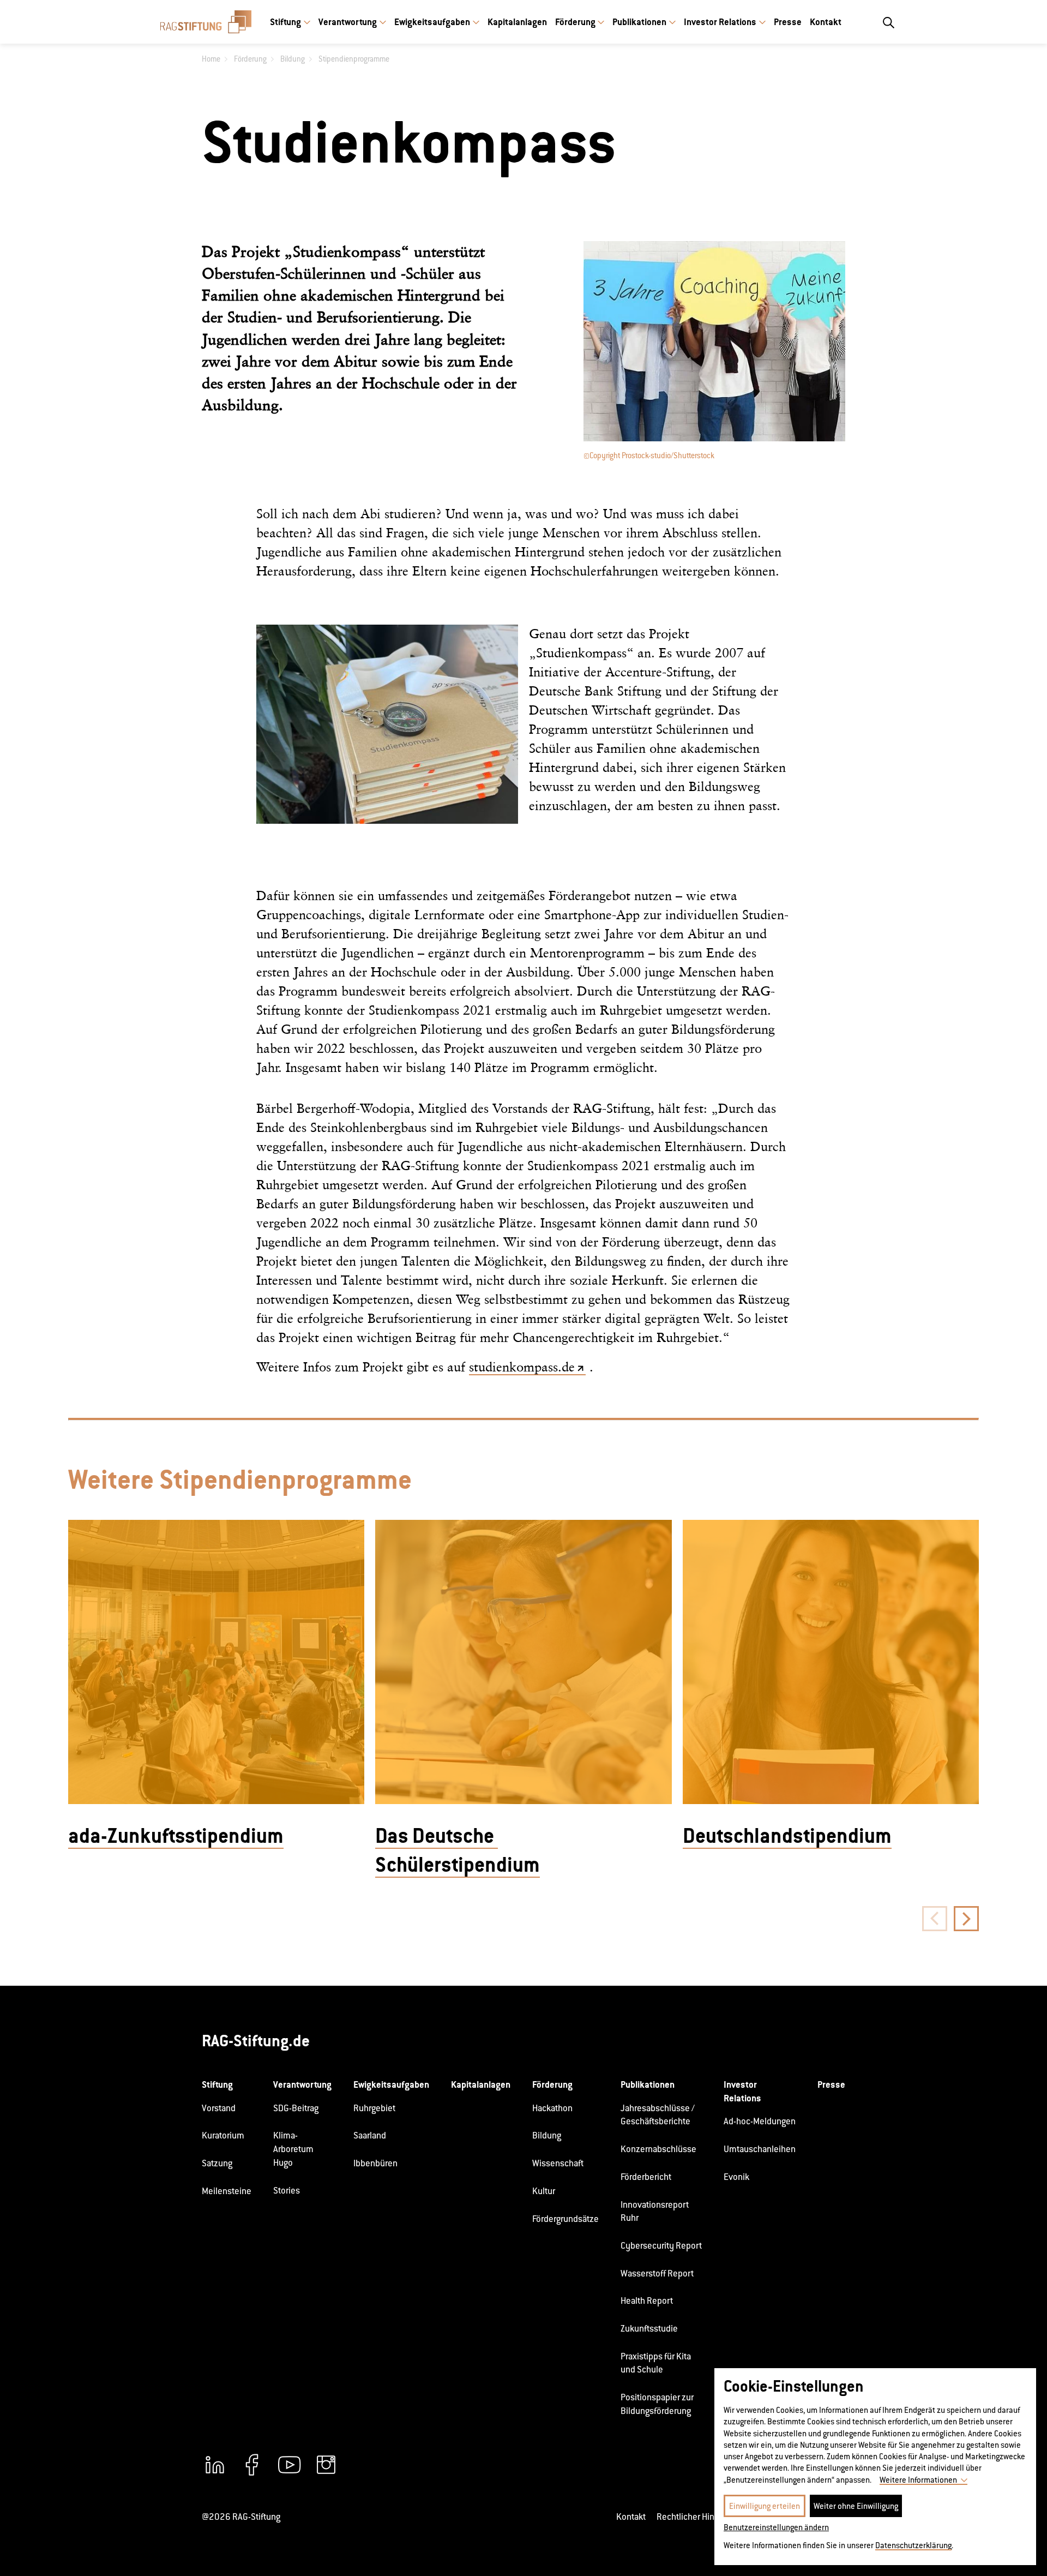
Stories (287, 2191)
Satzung (217, 2163)
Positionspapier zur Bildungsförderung (657, 2404)
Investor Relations (720, 22)
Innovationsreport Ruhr (655, 2212)
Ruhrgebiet (374, 2108)
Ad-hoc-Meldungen (760, 2121)
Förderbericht (646, 2177)
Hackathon (552, 2108)
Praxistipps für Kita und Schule (656, 2363)
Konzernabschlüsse (658, 2149)
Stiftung (285, 22)
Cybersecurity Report (661, 2246)
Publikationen (639, 22)
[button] (966, 1919)
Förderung (575, 22)
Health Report (647, 2301)
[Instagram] (326, 2465)
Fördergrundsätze (565, 2219)
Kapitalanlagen (517, 22)
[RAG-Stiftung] (206, 22)
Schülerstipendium (458, 1865)
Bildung (547, 2135)
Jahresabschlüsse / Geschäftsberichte (658, 2115)
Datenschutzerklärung (913, 2545)
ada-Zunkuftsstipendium (176, 1836)
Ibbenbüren (375, 2163)
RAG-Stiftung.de (256, 2041)
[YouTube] (289, 2465)
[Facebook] (252, 2465)
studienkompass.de (522, 1367)
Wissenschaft (558, 2163)
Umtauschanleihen (760, 2149)
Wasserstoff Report (657, 2274)
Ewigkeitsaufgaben (432, 22)
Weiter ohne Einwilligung (856, 2506)
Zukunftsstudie (649, 2329)
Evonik (736, 2177)
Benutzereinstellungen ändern (776, 2527)
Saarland (370, 2135)
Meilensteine (227, 2191)
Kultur (544, 2191)
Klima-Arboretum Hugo (293, 2149)
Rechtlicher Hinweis (694, 2517)
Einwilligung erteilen (765, 2506)
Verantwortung (348, 22)
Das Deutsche (437, 1836)
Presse (788, 22)
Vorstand (219, 2108)
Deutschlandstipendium (787, 1836)
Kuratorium (223, 2135)
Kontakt (826, 22)
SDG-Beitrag (296, 2108)
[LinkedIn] (215, 2465)
